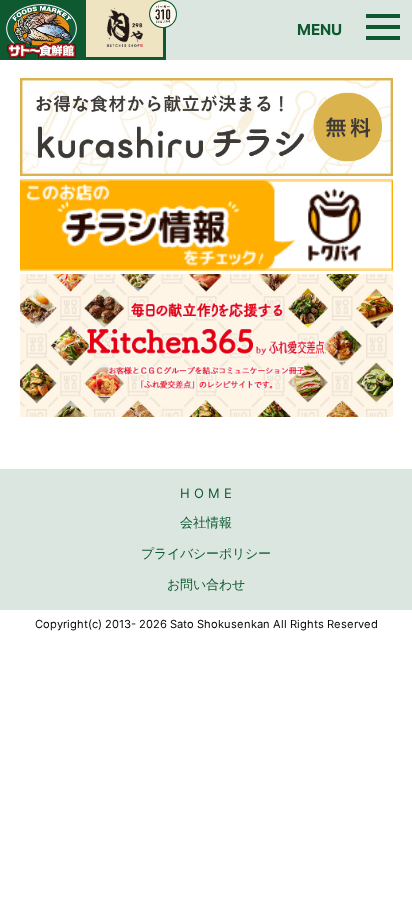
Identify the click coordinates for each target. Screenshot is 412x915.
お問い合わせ (206, 584)
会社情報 (206, 522)
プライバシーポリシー (206, 553)
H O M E (206, 493)
